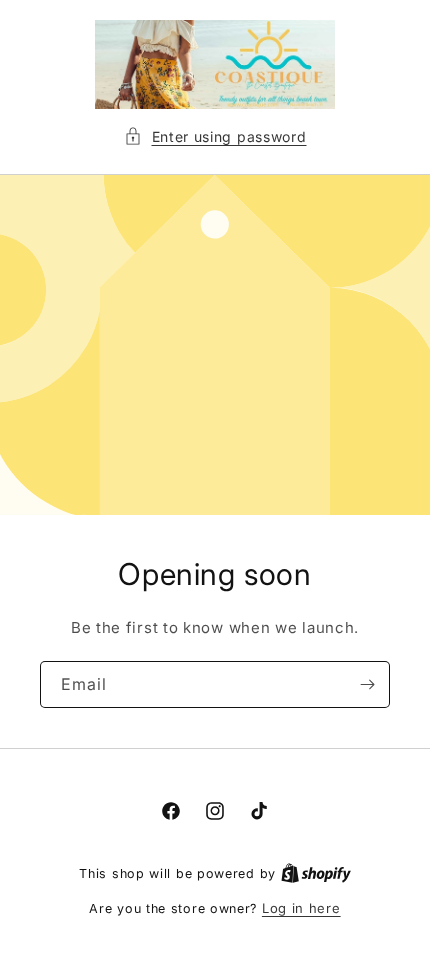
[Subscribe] (367, 684)
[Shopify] (316, 873)
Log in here (301, 908)
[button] (215, 136)
